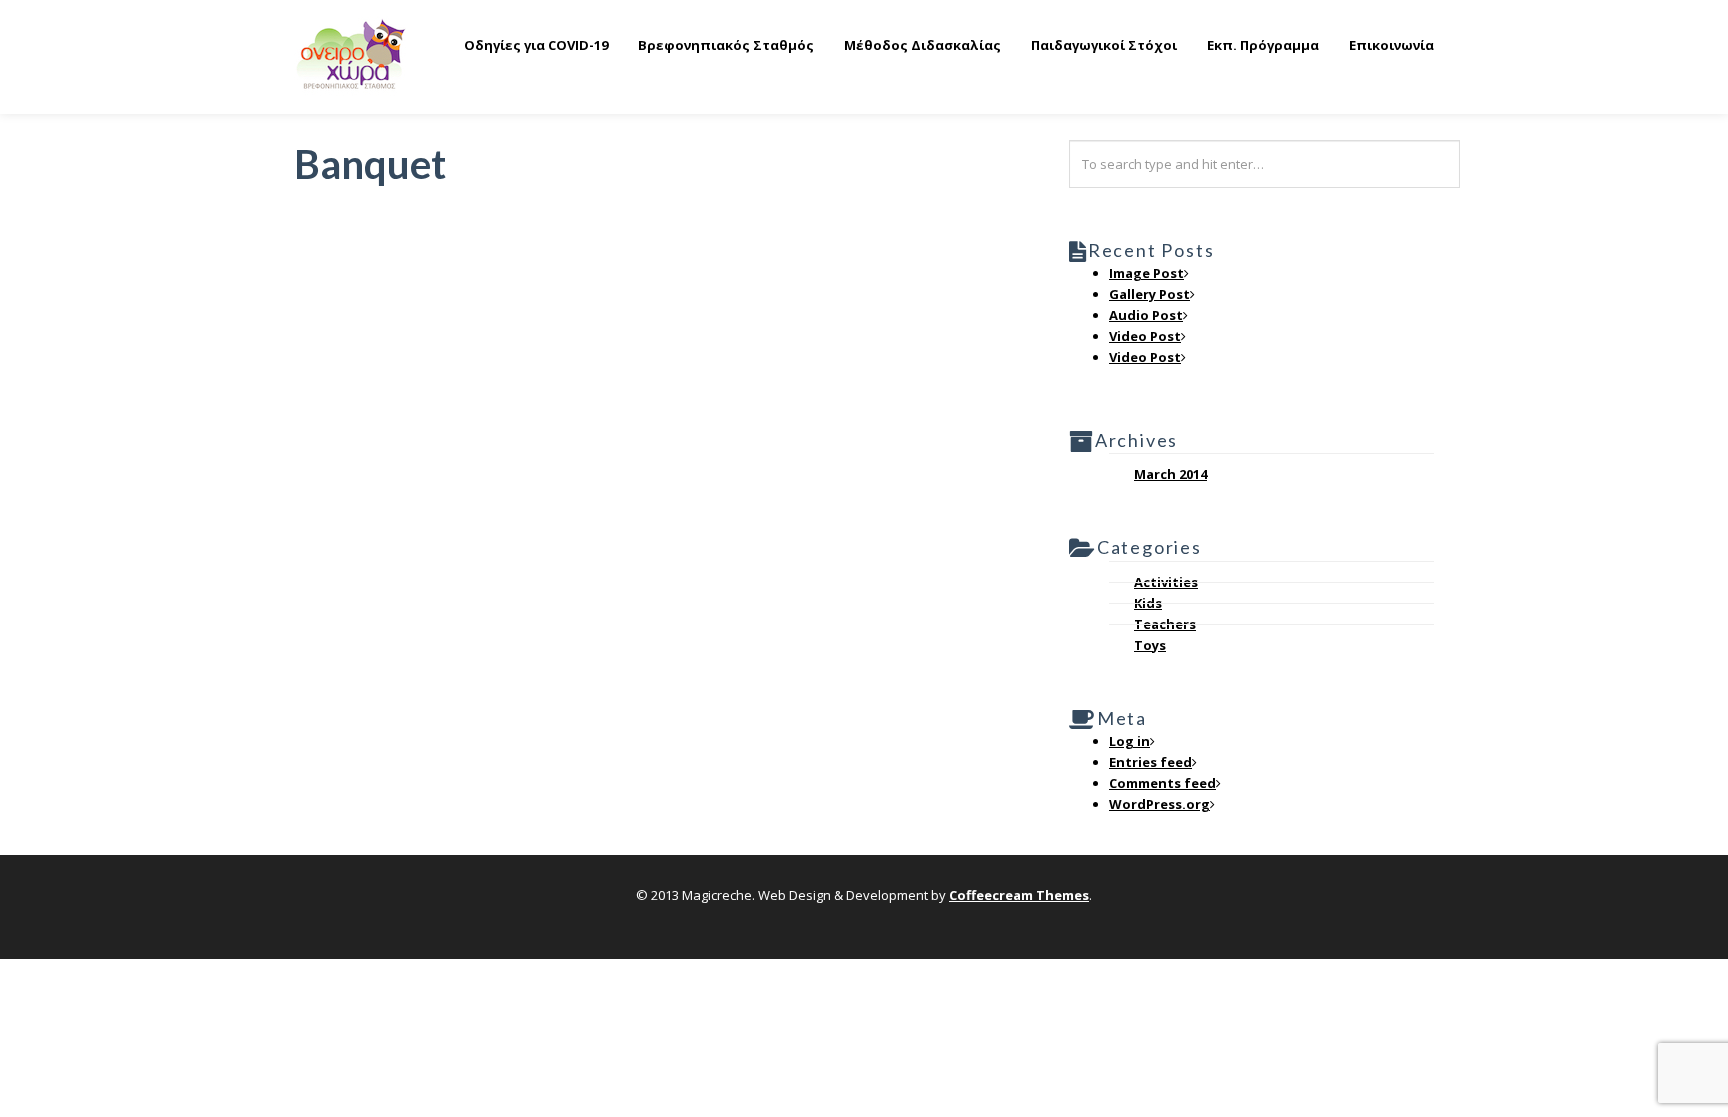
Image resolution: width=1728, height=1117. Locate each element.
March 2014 (1170, 474)
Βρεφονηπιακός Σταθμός (726, 45)
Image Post (1146, 273)
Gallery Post (1149, 294)
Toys (1150, 645)
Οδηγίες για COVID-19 (536, 45)
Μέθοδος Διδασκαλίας (922, 45)
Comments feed (1162, 783)
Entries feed (1150, 762)
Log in (1129, 741)
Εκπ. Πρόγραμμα (1263, 45)
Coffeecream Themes (1019, 895)
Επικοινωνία (1391, 45)
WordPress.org (1159, 804)
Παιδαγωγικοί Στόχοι (1104, 45)
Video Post (1145, 336)
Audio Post (1146, 315)
